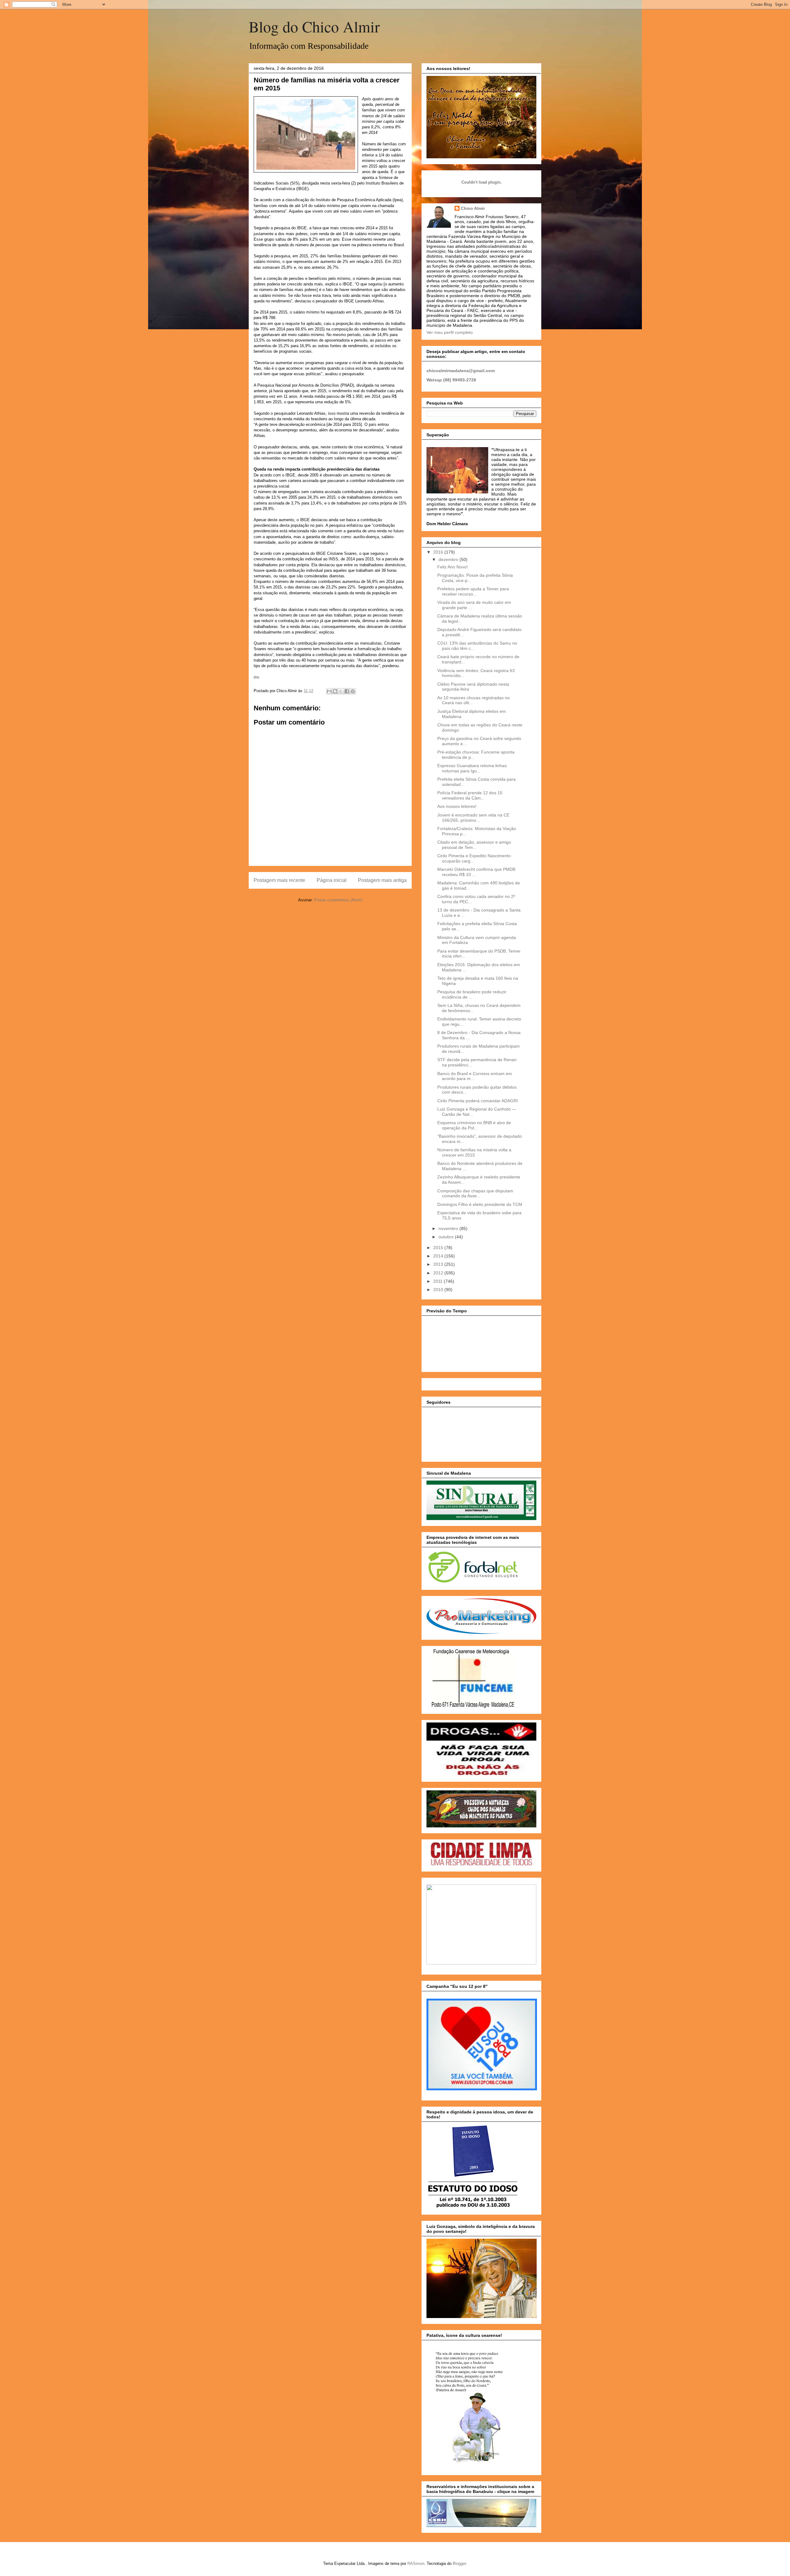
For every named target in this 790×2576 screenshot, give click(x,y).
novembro (449, 1228)
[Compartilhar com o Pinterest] (353, 691)
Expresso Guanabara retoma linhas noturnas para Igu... (472, 768)
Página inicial (332, 880)
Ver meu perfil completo (450, 332)
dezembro (449, 559)
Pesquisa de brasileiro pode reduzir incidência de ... (472, 994)
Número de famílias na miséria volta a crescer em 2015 (474, 1152)
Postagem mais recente (279, 880)
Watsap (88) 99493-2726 (451, 380)
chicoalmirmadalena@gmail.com (461, 371)
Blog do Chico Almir (314, 26)
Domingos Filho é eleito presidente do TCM (480, 1204)
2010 (439, 1290)
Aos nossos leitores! (457, 806)
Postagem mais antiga (382, 880)
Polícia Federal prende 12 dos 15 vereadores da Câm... (470, 795)
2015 (439, 1248)
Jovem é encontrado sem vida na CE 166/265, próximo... (473, 818)
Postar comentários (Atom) (338, 900)
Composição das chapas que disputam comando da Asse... (475, 1193)
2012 (439, 1273)
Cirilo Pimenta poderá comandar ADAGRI (478, 1101)
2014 (439, 1256)
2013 (439, 1264)
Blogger (459, 2564)
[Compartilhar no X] (341, 691)
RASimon (416, 2564)
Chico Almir (473, 208)
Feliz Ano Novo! (453, 567)
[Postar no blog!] (335, 691)
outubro (447, 1237)
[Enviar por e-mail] (329, 691)
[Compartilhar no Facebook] (347, 691)
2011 (439, 1281)
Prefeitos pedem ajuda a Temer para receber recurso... (473, 591)
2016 (439, 552)
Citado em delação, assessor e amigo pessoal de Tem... (474, 845)
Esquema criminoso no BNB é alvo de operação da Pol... (474, 1125)
